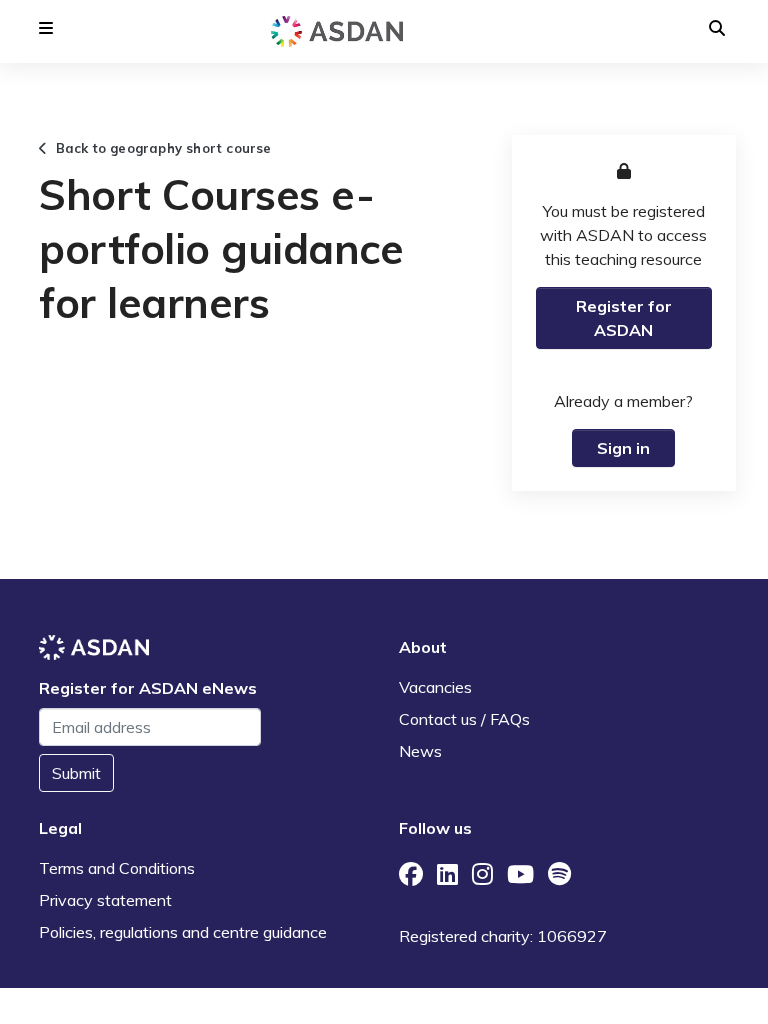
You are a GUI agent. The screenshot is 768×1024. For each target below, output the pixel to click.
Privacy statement (105, 900)
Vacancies (435, 687)
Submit (76, 773)
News (420, 751)
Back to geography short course (159, 148)
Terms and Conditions (117, 868)
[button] (46, 28)
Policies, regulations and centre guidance (183, 932)
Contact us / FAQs (464, 719)
